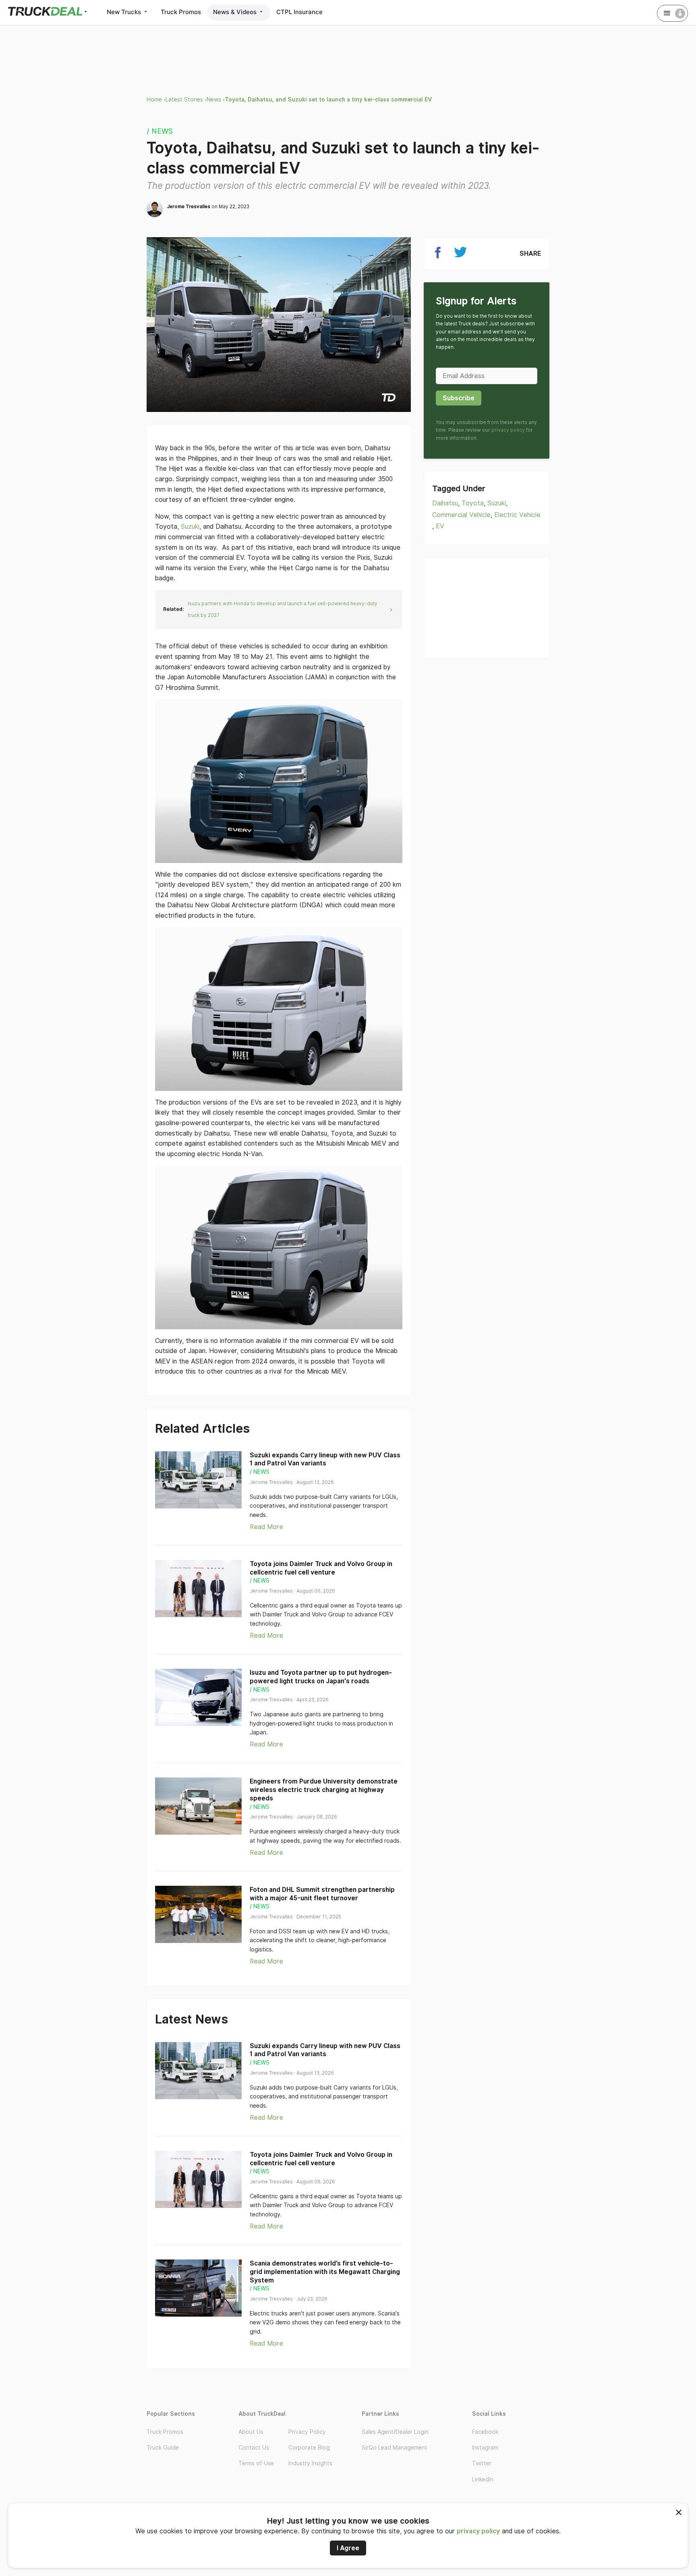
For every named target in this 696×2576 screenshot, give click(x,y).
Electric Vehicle (517, 515)
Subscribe (459, 398)
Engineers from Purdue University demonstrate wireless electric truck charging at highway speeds (324, 1790)
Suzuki (189, 527)
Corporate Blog (309, 2448)
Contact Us (254, 2448)
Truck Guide (163, 2448)
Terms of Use (256, 2463)
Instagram (485, 2448)
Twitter (482, 2463)
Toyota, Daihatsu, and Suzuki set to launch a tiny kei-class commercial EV (328, 99)
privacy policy (478, 2531)
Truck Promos (181, 12)
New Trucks (125, 12)
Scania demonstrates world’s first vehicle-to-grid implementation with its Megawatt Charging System (325, 2272)
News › (216, 99)
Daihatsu (445, 503)
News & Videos (236, 12)
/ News (160, 131)
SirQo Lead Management (395, 2448)
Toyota (473, 503)
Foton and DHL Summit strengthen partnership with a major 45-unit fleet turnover (322, 1894)
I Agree (348, 2548)
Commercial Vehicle (461, 515)
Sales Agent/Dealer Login (395, 2432)
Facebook (485, 2432)
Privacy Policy (307, 2432)
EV (440, 526)
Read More (266, 1527)
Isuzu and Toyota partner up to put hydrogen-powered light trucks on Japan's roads (321, 1677)
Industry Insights (310, 2463)
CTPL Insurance (299, 12)
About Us (251, 2432)
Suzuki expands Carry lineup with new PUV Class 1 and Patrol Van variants (325, 1459)
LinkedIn (483, 2479)
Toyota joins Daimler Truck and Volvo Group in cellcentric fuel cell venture (321, 1568)
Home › (156, 99)
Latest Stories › (186, 99)
